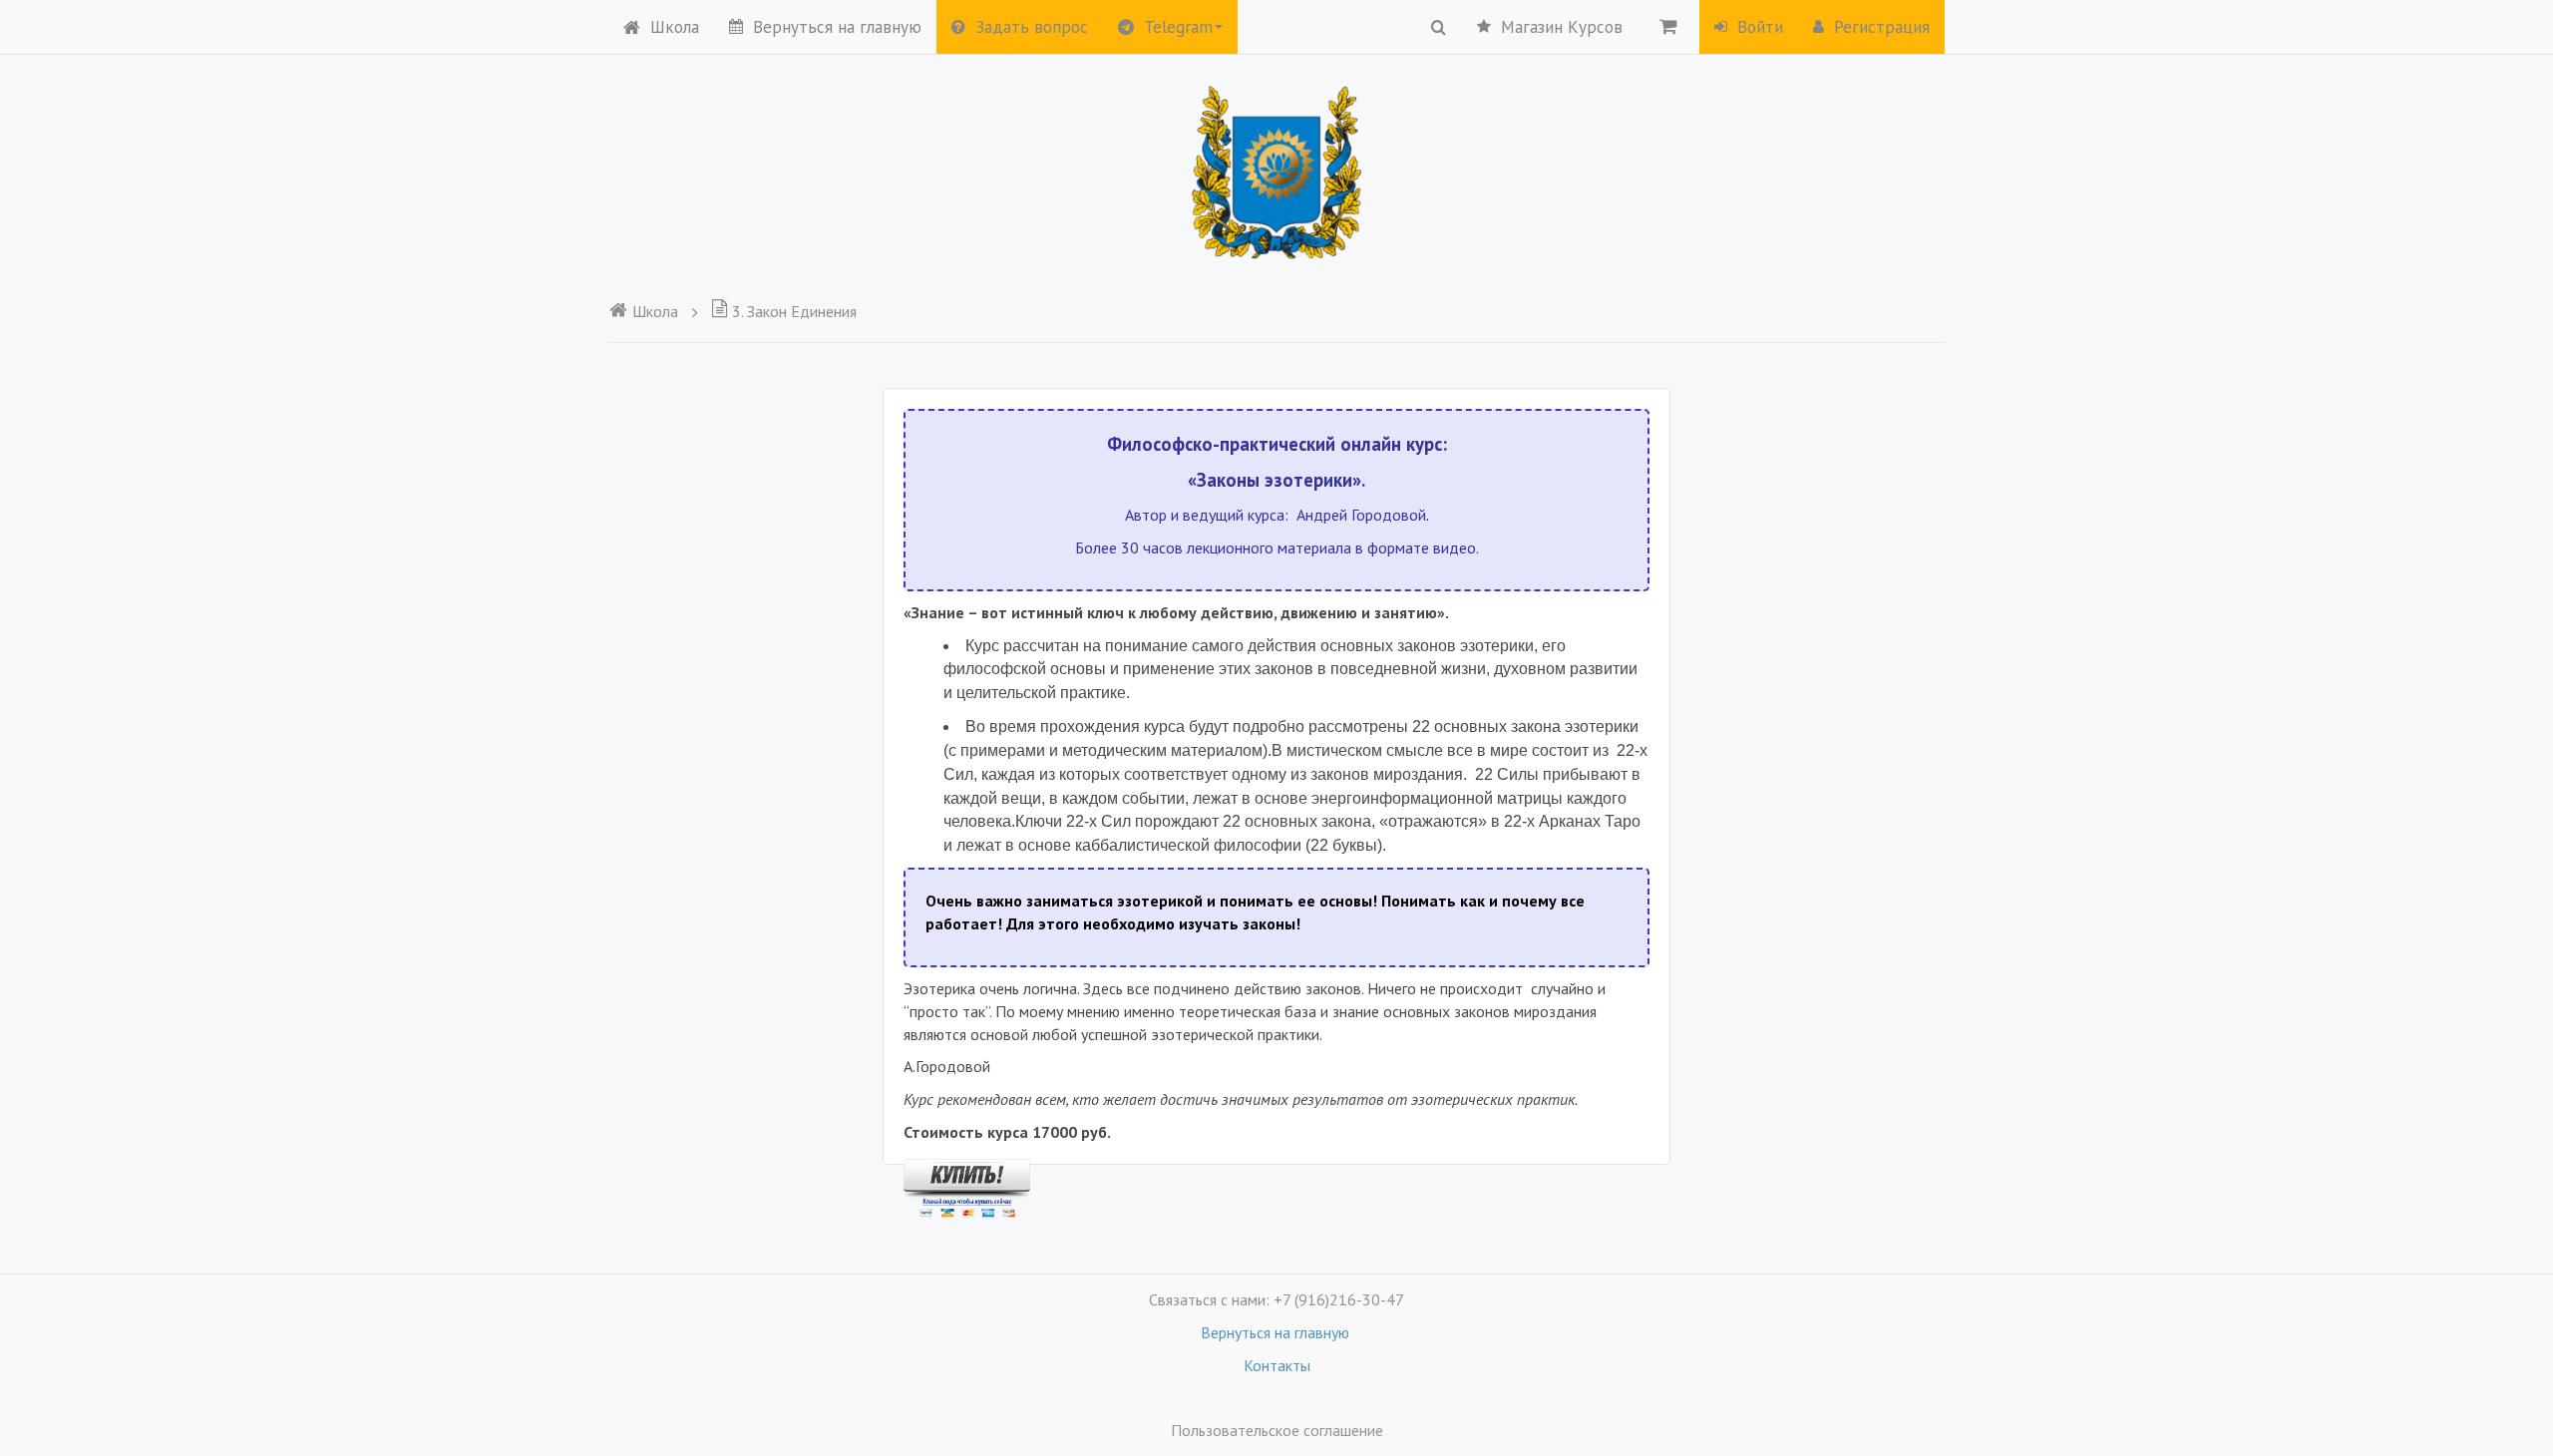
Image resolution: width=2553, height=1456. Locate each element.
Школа (675, 27)
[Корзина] (1668, 26)
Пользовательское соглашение (1277, 1430)
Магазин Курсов (1562, 27)
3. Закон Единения (794, 311)
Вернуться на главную (837, 27)
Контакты (1277, 1365)
